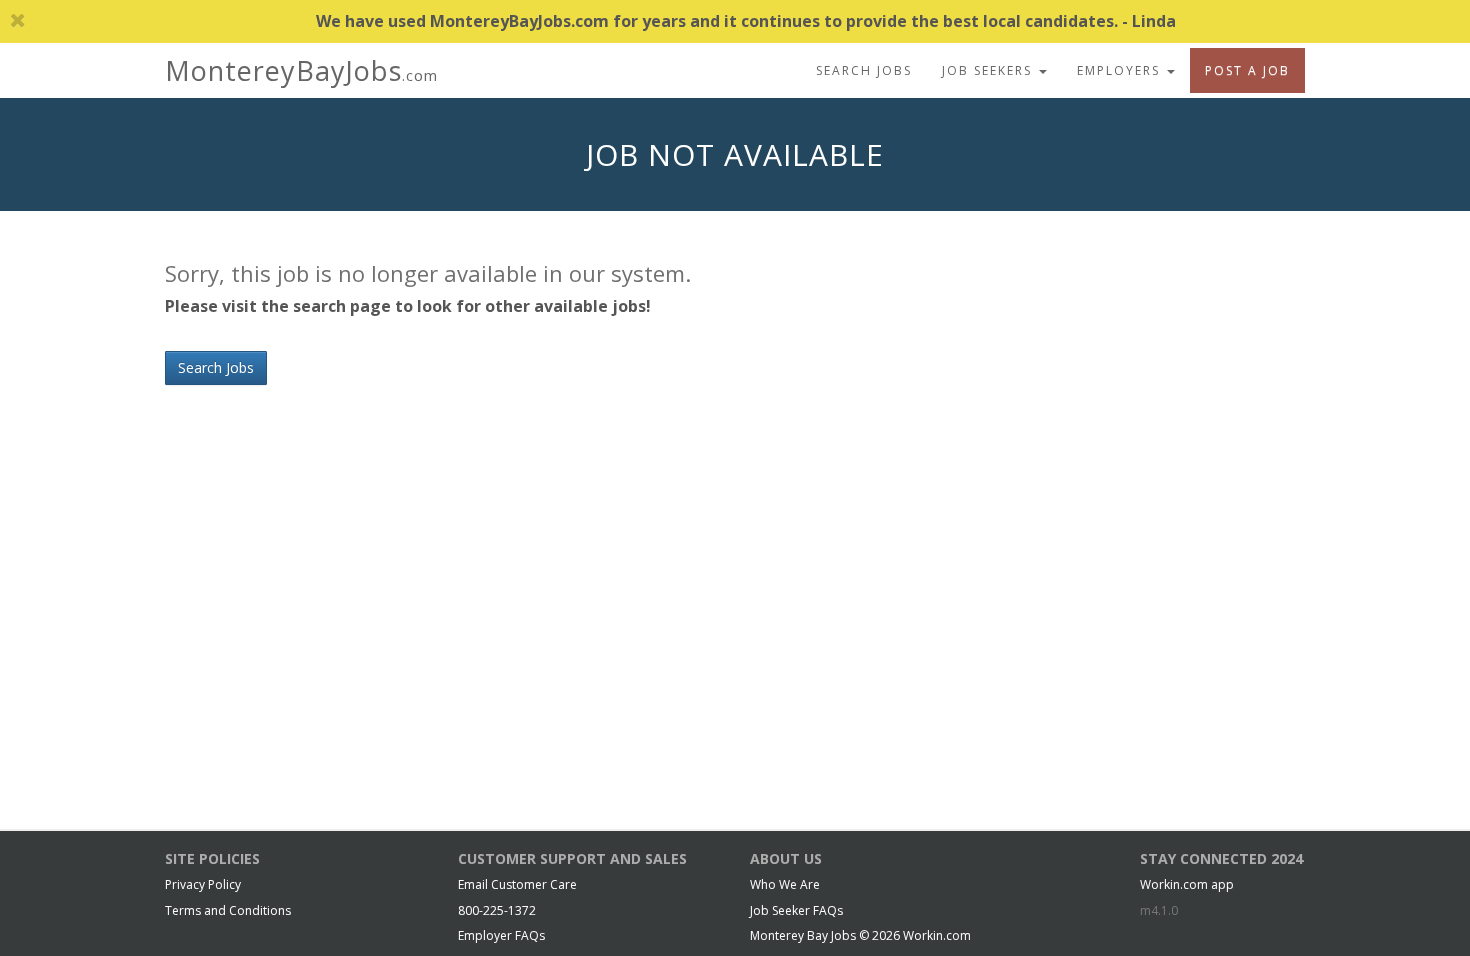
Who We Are (785, 884)
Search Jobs (864, 70)
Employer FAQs (501, 935)
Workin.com (937, 935)
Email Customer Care (517, 884)
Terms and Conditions (228, 910)
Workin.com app (1187, 884)
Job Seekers (989, 70)
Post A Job (1247, 70)
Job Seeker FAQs (796, 910)
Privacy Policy (203, 884)
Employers (1121, 70)
